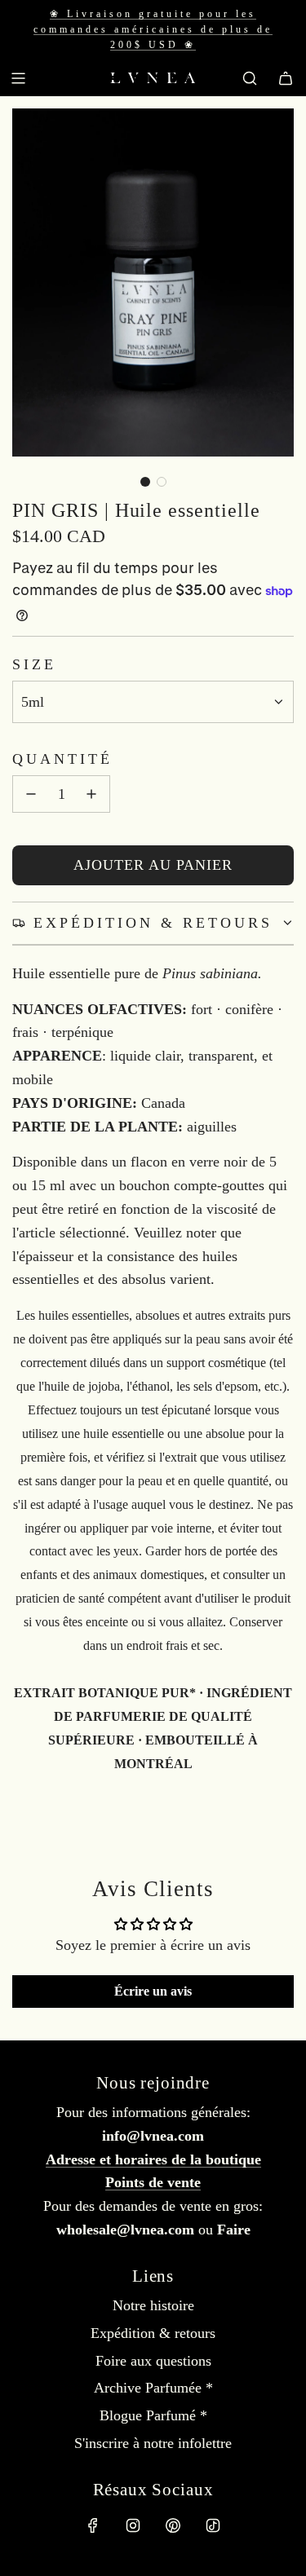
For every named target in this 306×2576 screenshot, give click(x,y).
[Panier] (286, 78)
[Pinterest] (173, 2525)
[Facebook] (93, 2525)
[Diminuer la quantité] (31, 794)
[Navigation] (18, 78)
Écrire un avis (153, 1991)
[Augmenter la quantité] (91, 794)
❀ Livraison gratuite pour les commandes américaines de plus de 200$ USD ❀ (153, 29)
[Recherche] (250, 78)
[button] (145, 482)
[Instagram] (133, 2525)
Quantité (62, 759)
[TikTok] (213, 2525)
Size (34, 664)
